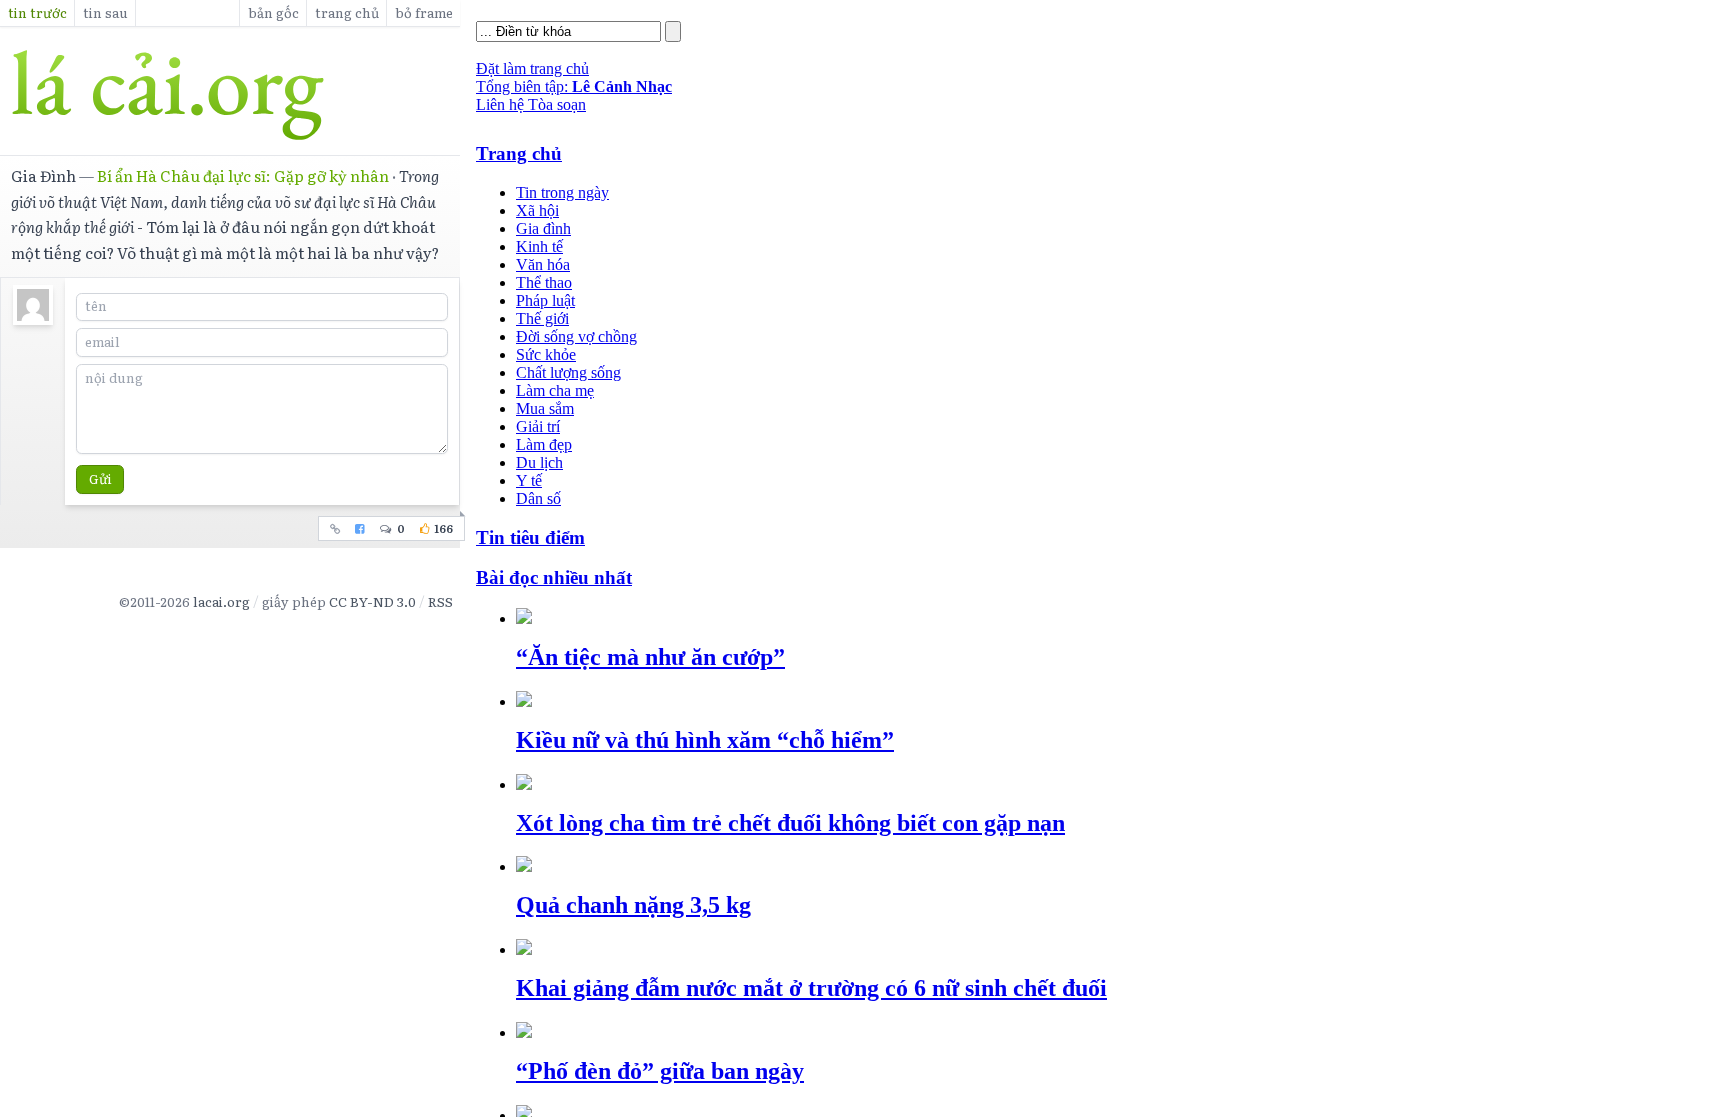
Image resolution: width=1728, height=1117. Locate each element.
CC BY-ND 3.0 (372, 601)
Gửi (100, 478)
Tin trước (37, 12)
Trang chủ (347, 12)
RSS (440, 601)
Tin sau (105, 12)
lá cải (230, 95)
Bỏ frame (424, 12)
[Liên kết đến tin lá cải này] (335, 528)
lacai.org (221, 601)
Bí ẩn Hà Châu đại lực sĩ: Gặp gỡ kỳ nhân (243, 175)
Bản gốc (273, 12)
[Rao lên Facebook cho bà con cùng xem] (360, 528)
